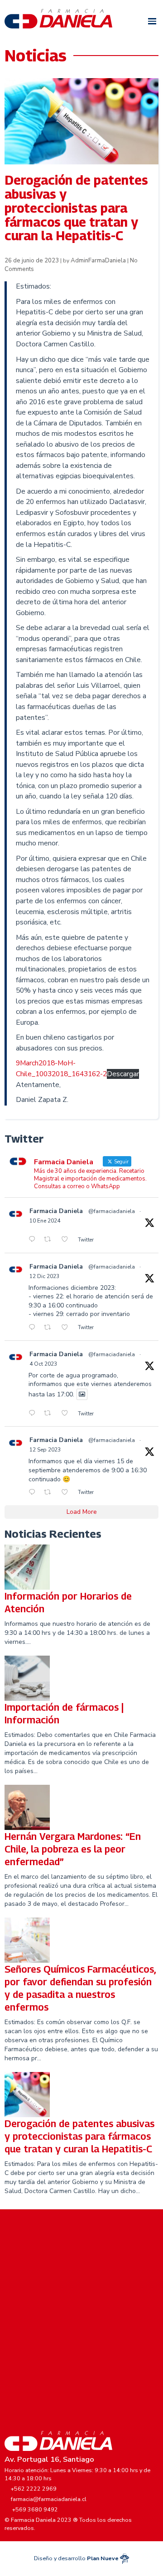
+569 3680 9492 (35, 2509)
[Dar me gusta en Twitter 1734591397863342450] (67, 1328)
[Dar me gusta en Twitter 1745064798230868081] (67, 1240)
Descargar (123, 1074)
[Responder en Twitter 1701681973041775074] (34, 1493)
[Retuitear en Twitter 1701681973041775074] (50, 1493)
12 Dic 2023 (44, 1276)
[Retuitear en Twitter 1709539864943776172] (50, 1414)
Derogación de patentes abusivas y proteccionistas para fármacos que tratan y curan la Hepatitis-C (79, 2136)
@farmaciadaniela (112, 1211)
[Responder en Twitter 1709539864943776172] (34, 1414)
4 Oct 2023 (43, 1364)
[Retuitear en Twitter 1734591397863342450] (50, 1328)
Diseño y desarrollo (76, 2558)
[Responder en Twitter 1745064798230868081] (34, 1240)
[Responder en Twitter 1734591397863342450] (34, 1328)
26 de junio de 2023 (32, 261)
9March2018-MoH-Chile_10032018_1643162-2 (61, 1069)
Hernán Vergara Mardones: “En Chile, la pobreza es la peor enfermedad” (73, 1849)
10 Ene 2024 (45, 1221)
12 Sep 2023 (45, 1450)
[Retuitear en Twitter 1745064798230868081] (50, 1240)
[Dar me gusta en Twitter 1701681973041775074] (67, 1493)
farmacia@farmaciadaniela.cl (49, 2499)
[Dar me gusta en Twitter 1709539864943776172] (67, 1414)
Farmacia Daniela (56, 1211)
